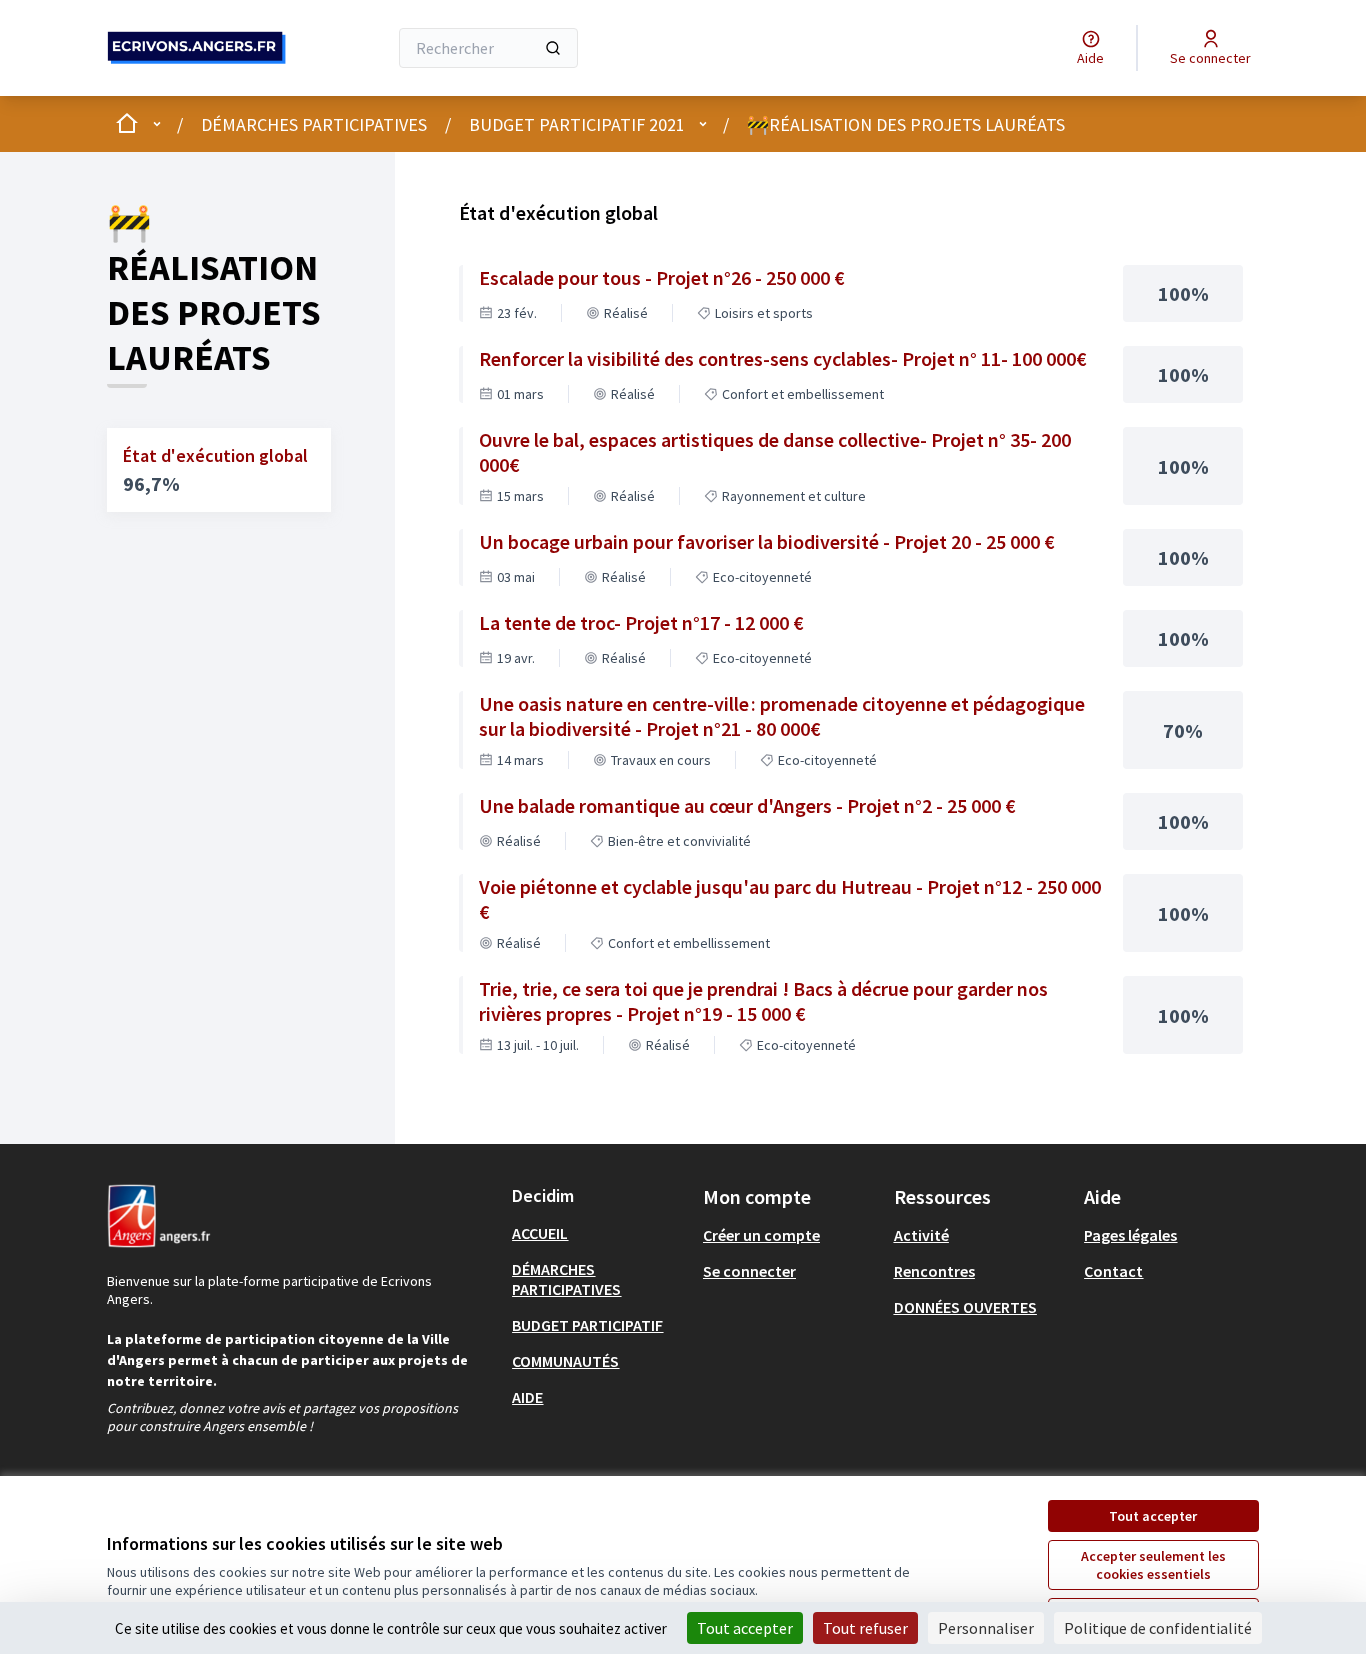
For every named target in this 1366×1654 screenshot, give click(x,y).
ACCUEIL (540, 1233)
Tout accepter (1153, 1516)
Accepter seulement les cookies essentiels (1153, 1565)
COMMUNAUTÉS (565, 1361)
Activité (921, 1235)
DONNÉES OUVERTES (965, 1307)
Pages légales (1130, 1235)
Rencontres (934, 1271)
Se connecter (749, 1271)
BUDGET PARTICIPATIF (587, 1325)
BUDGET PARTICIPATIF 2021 (577, 124)
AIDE (527, 1397)
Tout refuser (865, 1628)
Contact (1113, 1271)
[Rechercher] (553, 48)
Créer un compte (761, 1235)
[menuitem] (599, 1233)
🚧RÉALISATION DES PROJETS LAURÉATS (906, 124)
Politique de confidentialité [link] (1158, 1628)
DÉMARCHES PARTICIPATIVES (314, 124)
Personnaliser (986, 1628)
